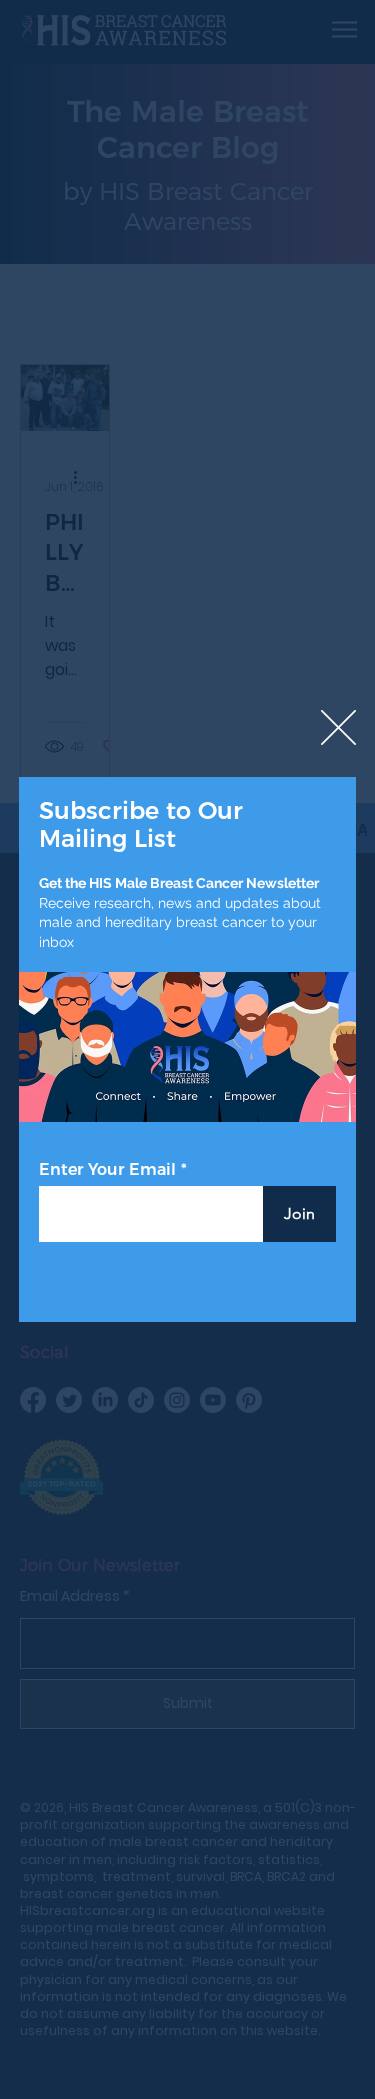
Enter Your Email (107, 1170)
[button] (338, 728)
